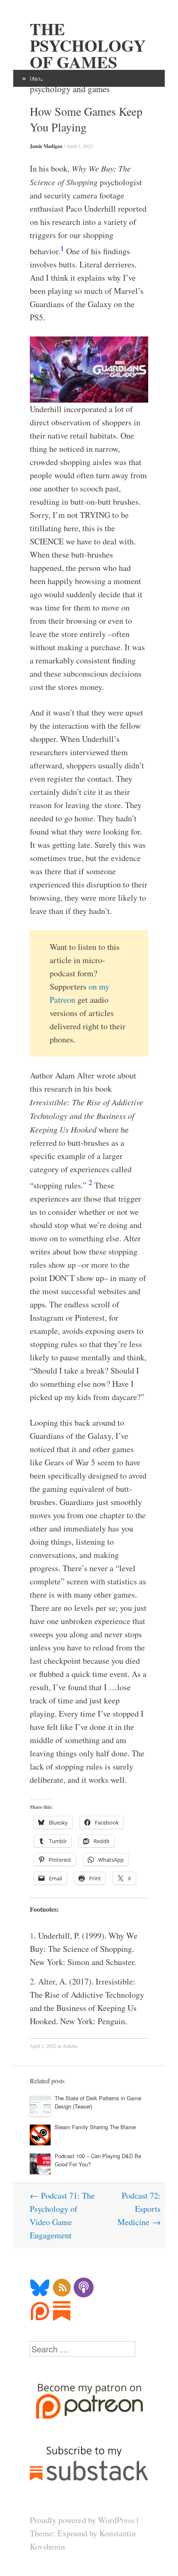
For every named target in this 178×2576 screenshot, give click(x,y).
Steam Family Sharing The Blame (95, 2127)
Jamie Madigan (46, 146)
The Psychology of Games (88, 45)
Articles (70, 2046)
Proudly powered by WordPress (82, 2520)
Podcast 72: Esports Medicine (139, 2209)
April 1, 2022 (79, 146)
